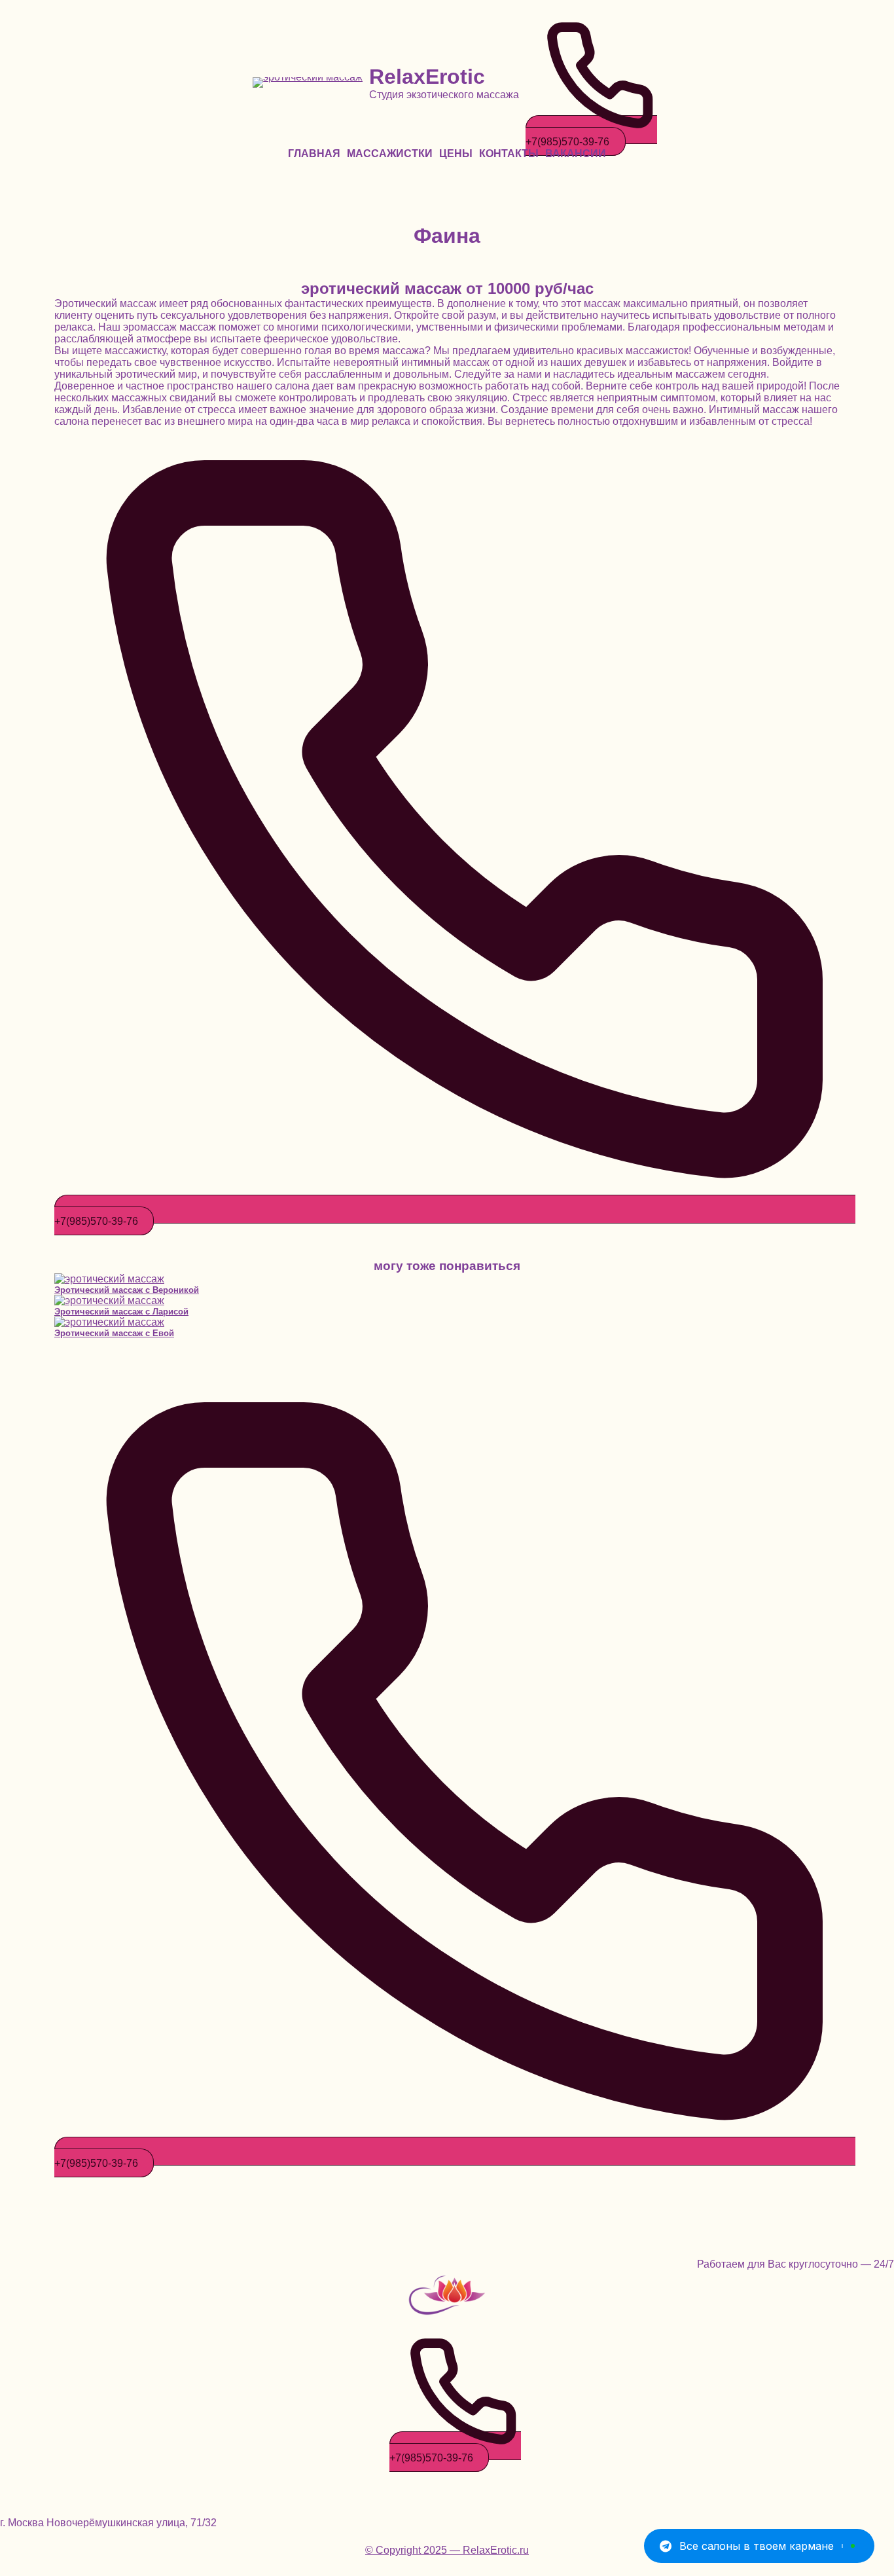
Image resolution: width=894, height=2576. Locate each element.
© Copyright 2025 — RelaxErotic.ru (447, 2550)
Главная (314, 154)
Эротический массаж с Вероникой (127, 1290)
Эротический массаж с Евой (114, 1333)
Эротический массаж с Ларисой (121, 1312)
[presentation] (447, 1279)
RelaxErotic (427, 77)
